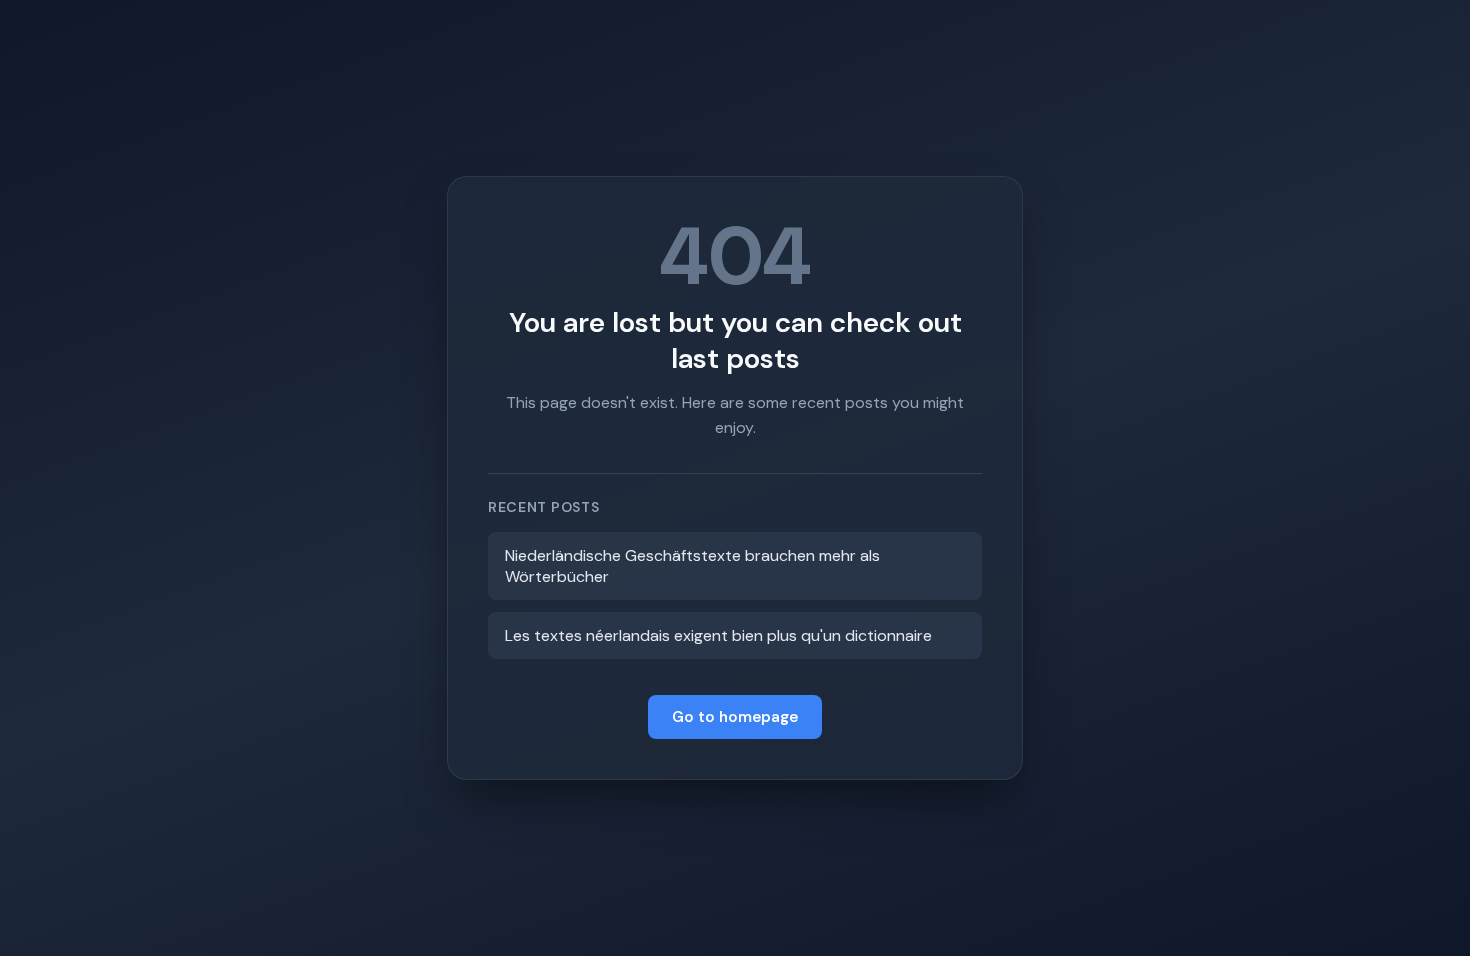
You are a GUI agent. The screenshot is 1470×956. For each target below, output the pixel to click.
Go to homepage (735, 717)
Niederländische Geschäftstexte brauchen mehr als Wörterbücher (692, 566)
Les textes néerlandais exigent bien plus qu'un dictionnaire (718, 635)
